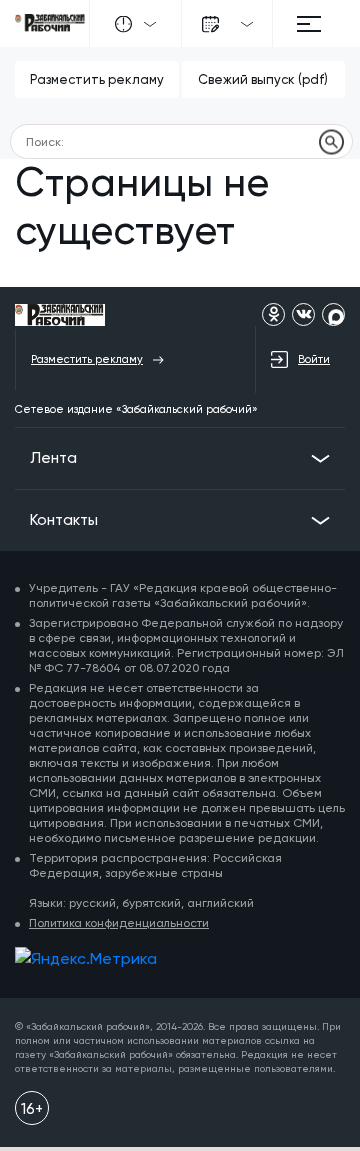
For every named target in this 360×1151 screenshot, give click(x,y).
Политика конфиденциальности (119, 923)
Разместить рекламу (97, 79)
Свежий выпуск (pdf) (263, 79)
